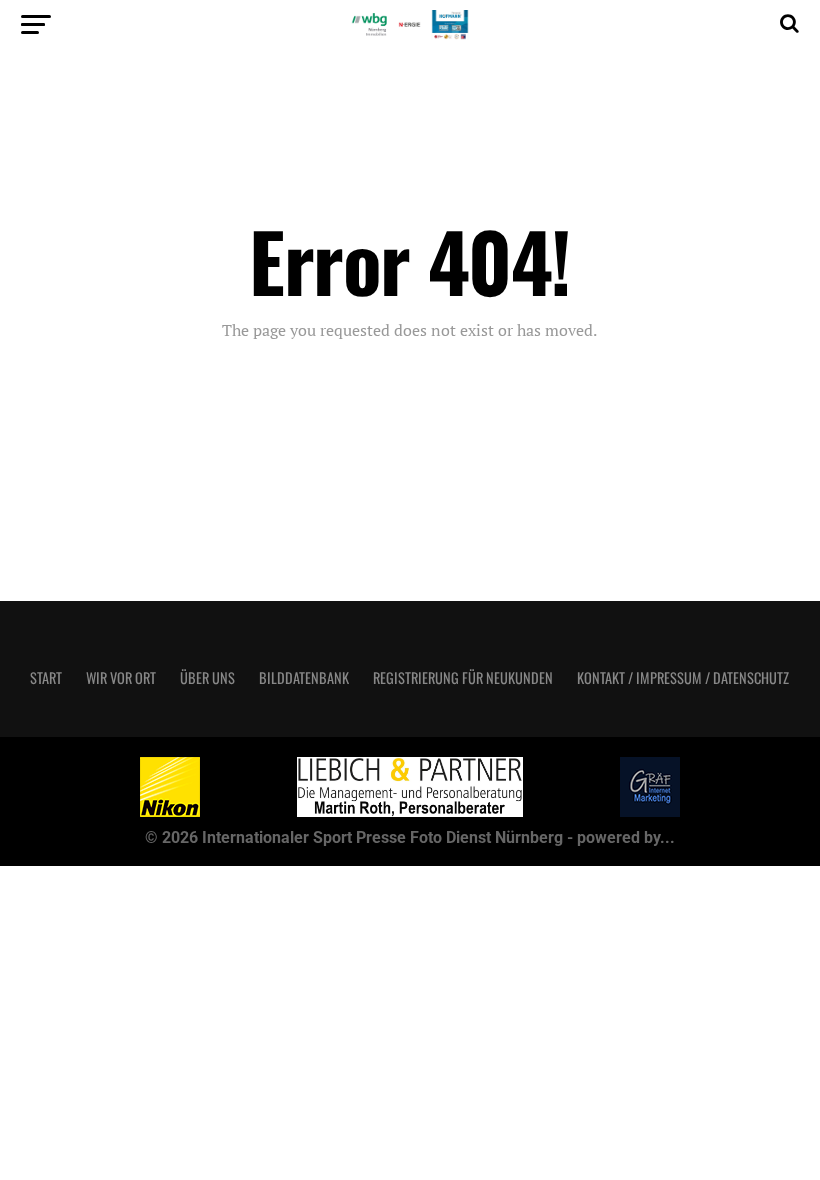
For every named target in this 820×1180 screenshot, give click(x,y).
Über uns (207, 677)
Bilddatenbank (304, 677)
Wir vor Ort (121, 677)
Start (46, 677)
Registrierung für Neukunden (463, 677)
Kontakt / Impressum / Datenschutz (683, 677)
